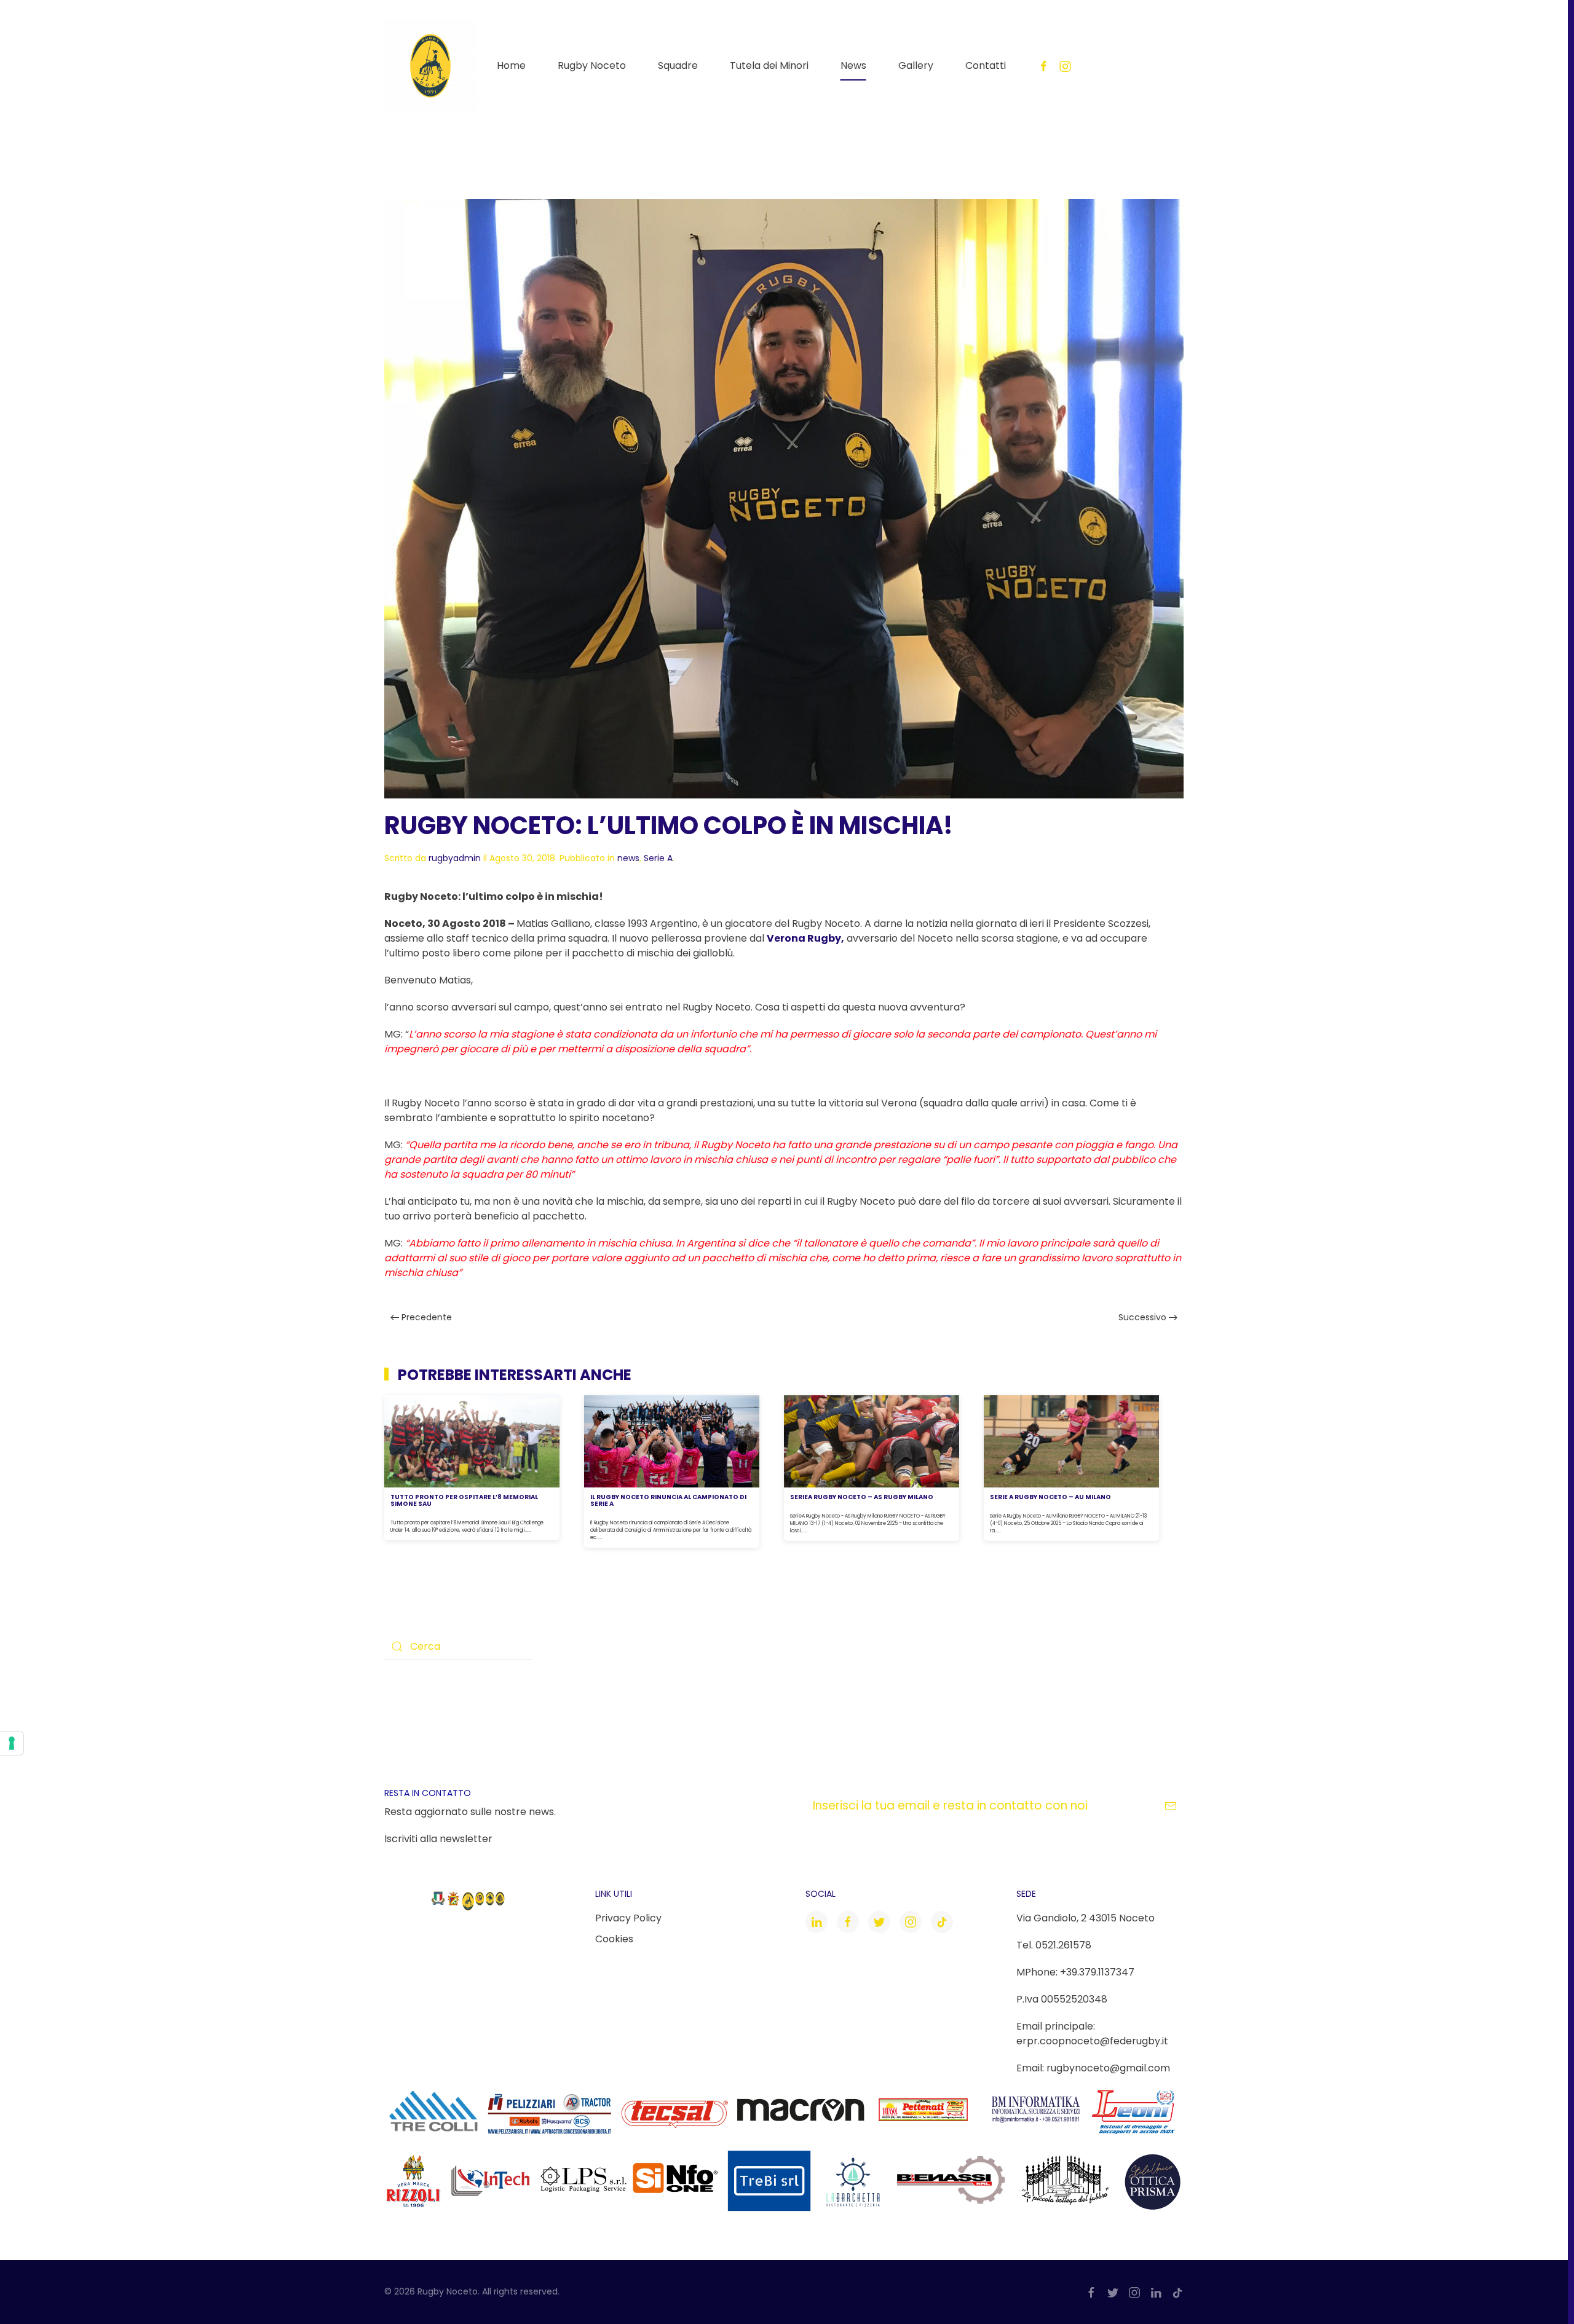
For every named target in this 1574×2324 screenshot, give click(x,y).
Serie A (658, 858)
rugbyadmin (455, 858)
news (628, 858)
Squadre (678, 65)
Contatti (986, 65)
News (853, 65)
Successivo (1144, 1317)
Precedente (425, 1317)
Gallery (916, 65)
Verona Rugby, (805, 938)
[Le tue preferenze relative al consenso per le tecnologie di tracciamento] (12, 1743)
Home (511, 65)
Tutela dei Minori (769, 65)
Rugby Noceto (592, 65)
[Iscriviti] (1171, 1806)
